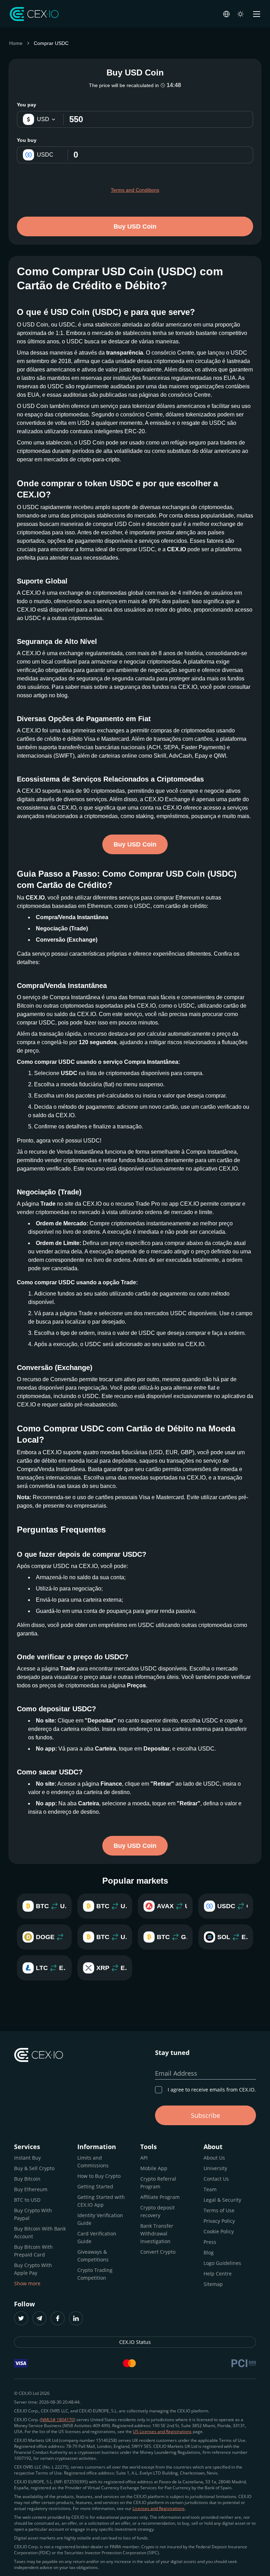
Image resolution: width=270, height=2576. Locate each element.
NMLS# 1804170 (57, 2420)
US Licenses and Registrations (162, 2432)
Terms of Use (219, 2210)
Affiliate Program (160, 2197)
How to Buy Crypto (99, 2176)
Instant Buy (27, 2158)
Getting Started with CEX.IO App (101, 2201)
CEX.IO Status (135, 2342)
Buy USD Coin (135, 226)
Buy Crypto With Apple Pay (33, 2269)
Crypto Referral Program (158, 2183)
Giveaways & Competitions (93, 2256)
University (215, 2168)
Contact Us (216, 2179)
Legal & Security (222, 2200)
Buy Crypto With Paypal (33, 2214)
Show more (27, 2283)
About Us (214, 2158)
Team (210, 2189)
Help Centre (218, 2274)
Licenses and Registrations (159, 2508)
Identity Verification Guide (100, 2219)
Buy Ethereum (31, 2189)
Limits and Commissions (93, 2162)
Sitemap (213, 2284)
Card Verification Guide (97, 2237)
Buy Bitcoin (27, 2179)
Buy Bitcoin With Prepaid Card (33, 2251)
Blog (209, 2252)
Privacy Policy (219, 2221)
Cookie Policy (219, 2231)
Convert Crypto (158, 2252)
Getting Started (95, 2186)
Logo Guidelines (222, 2263)
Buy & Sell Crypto (34, 2168)
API (144, 2158)
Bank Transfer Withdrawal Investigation (157, 2234)
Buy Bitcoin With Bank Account (40, 2232)
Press (210, 2242)
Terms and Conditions (135, 190)
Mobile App (154, 2168)
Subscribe (205, 2115)
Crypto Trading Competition (95, 2274)
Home (16, 43)
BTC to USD (27, 2200)
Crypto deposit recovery (157, 2211)
